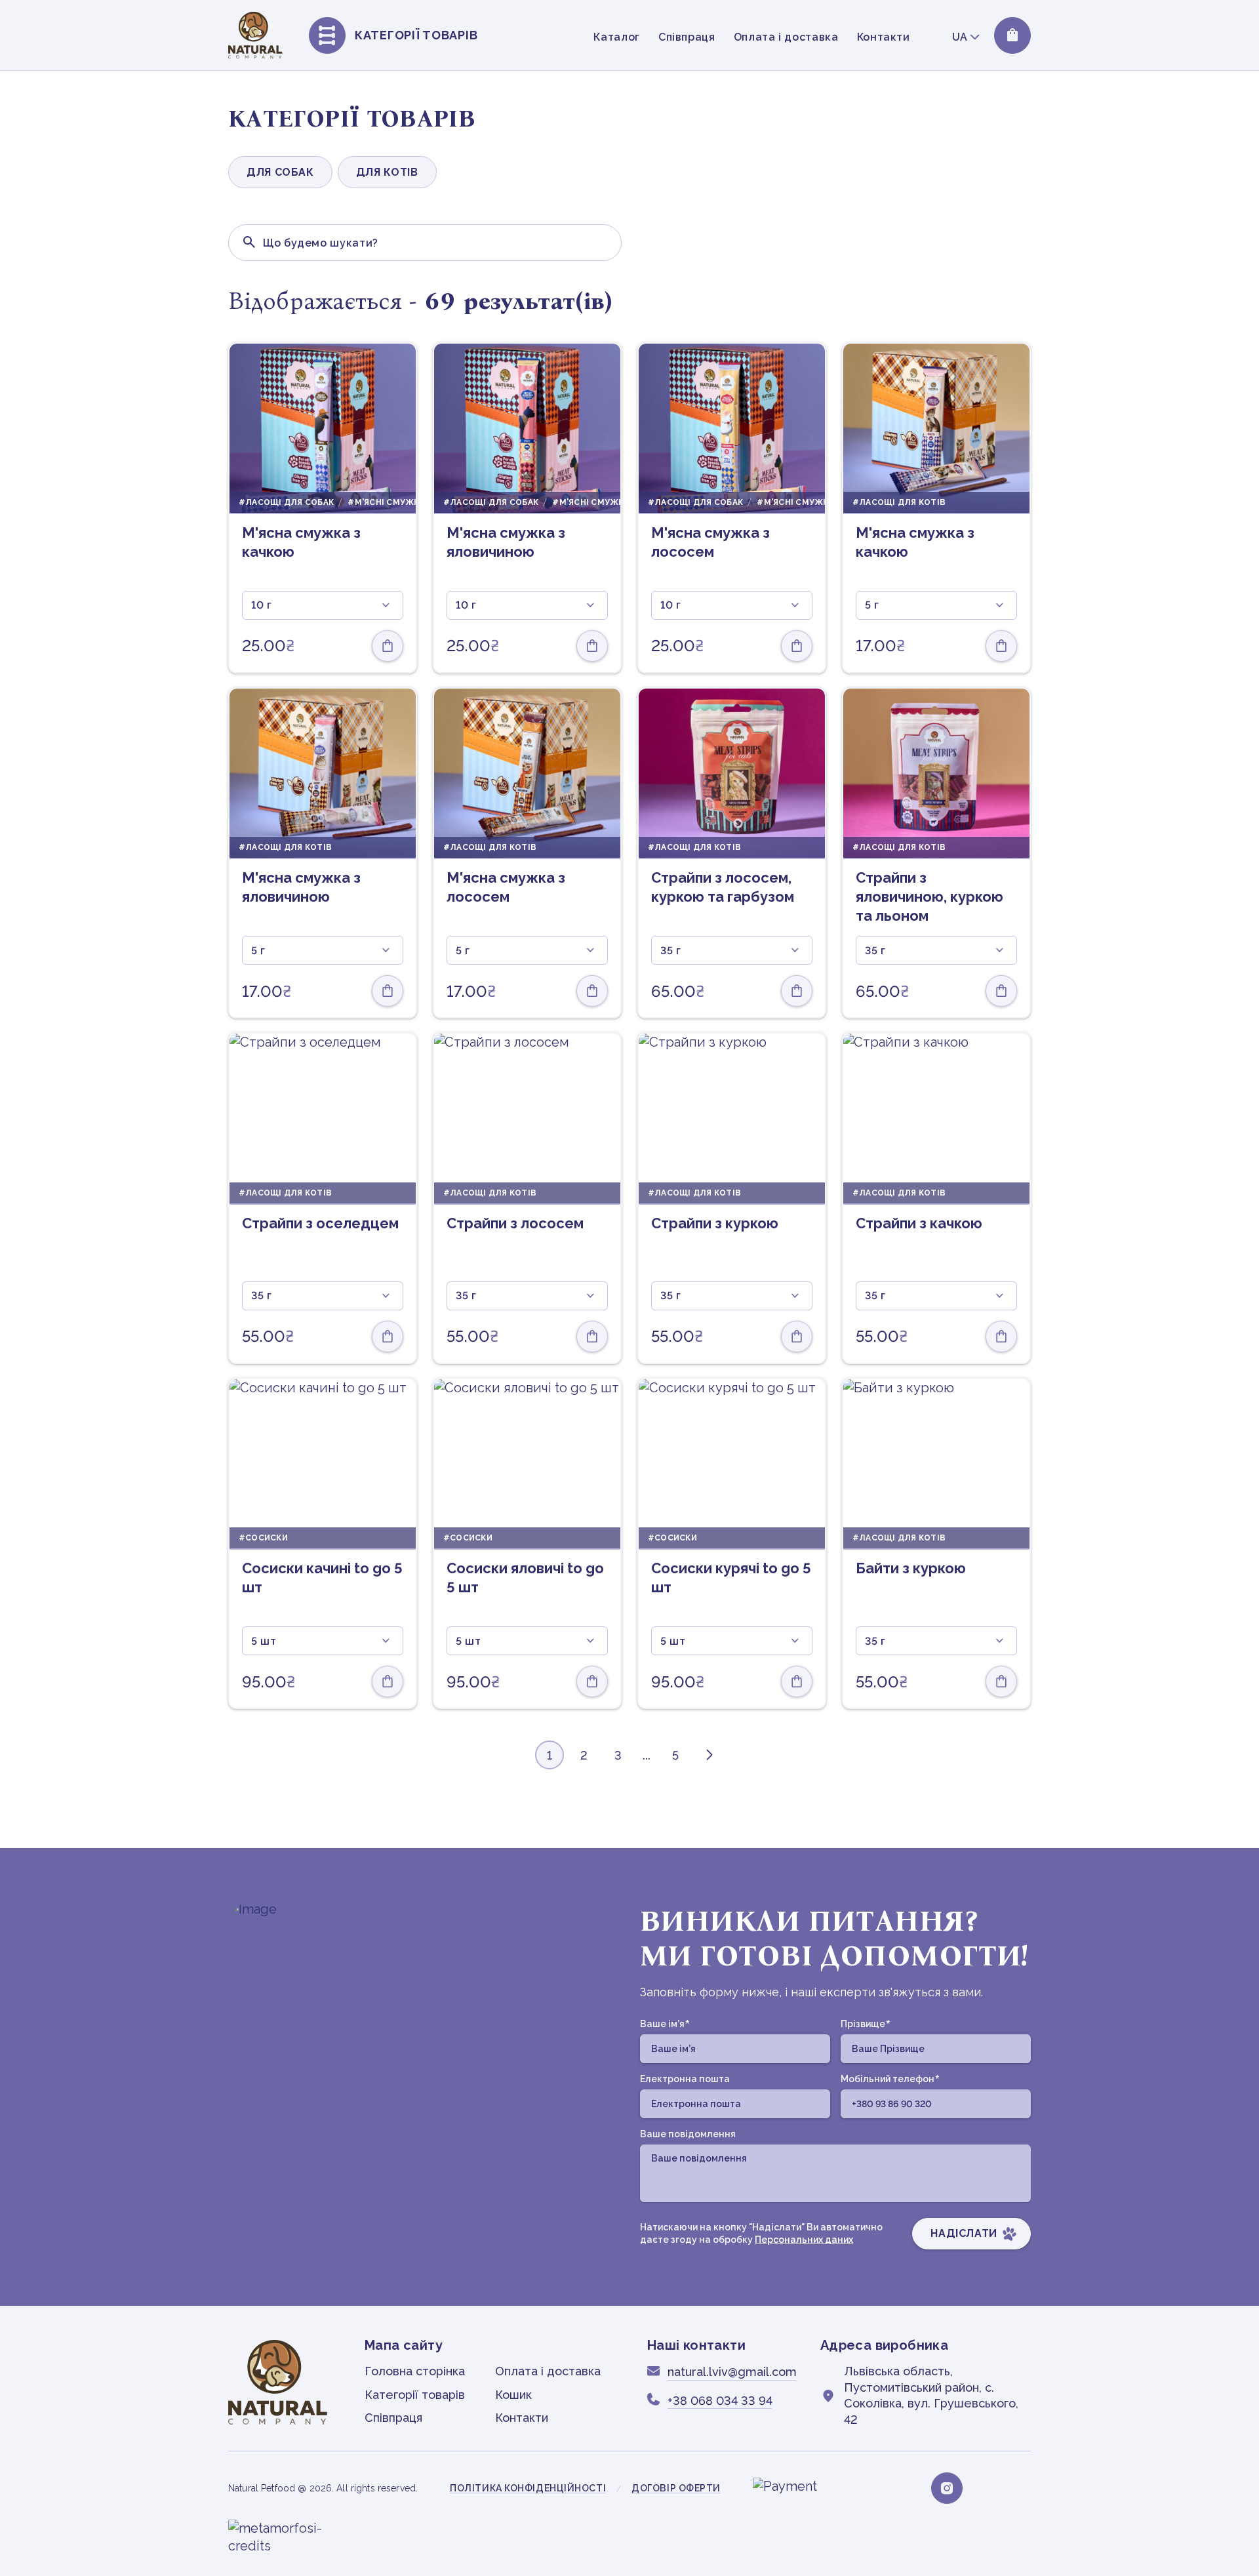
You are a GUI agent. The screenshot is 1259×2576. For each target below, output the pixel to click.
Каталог (616, 37)
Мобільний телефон (890, 2080)
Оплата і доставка (786, 37)
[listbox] (323, 605)
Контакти (884, 37)
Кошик (513, 2395)
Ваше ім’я (665, 2024)
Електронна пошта (685, 2079)
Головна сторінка (415, 2371)
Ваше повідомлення (688, 2134)
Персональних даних (804, 2240)
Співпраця (687, 37)
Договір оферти (676, 2488)
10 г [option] (262, 605)
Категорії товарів (415, 2395)
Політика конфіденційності (528, 2488)
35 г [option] (671, 951)
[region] (730, 36)
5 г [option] (872, 605)
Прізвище (865, 2024)
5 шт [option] (264, 1641)
